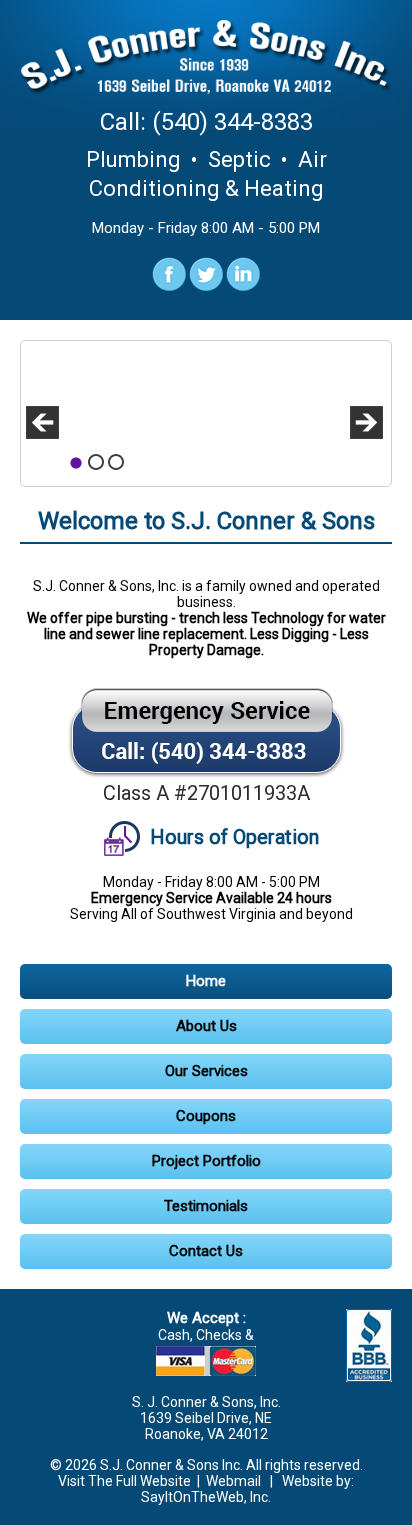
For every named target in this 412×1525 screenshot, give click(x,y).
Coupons (206, 1116)
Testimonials (206, 1206)
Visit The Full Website (124, 1481)
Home (206, 981)
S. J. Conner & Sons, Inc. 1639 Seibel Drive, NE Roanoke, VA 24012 (206, 1418)
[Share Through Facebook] (169, 286)
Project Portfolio (206, 1161)
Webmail (233, 1481)
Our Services (206, 1071)
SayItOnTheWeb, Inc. (206, 1497)
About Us (206, 1026)
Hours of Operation (232, 837)
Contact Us (206, 1251)
